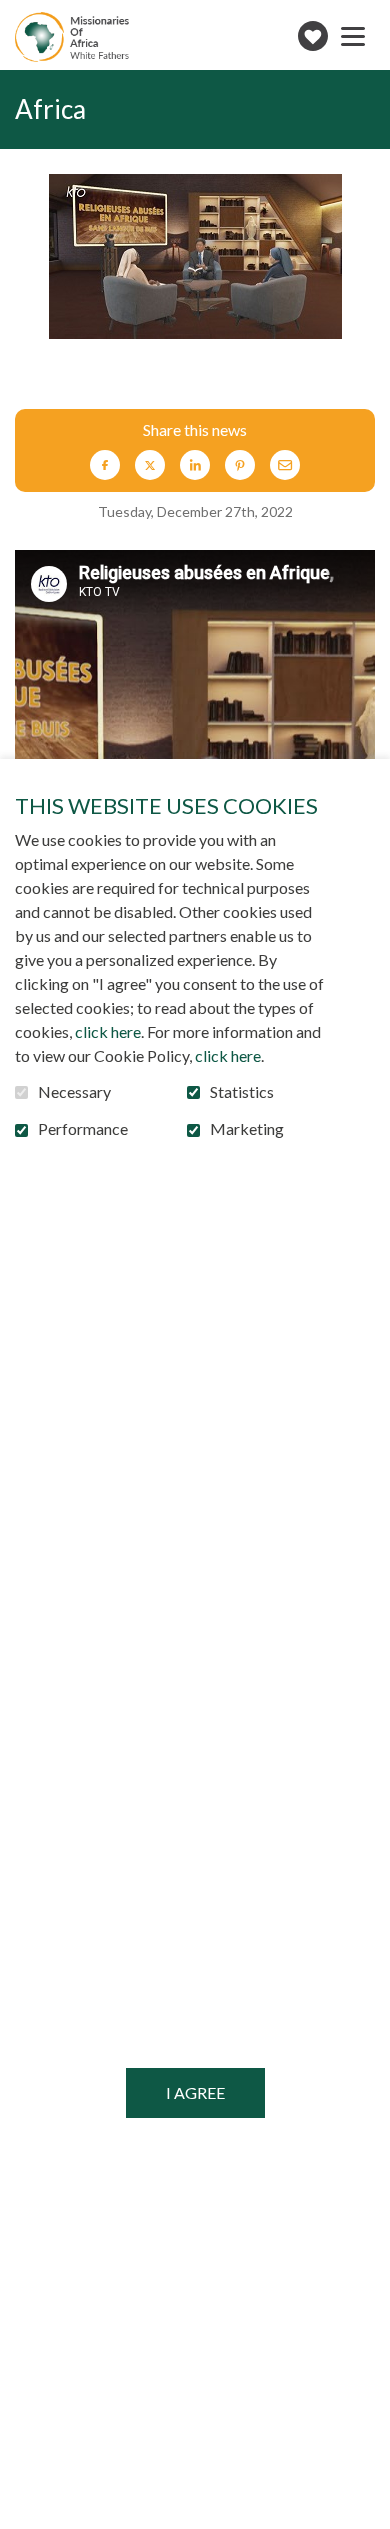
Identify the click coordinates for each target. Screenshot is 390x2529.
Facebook (105, 465)
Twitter (150, 465)
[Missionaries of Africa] (72, 37)
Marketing (247, 1129)
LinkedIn (195, 465)
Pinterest (240, 465)
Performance (83, 1129)
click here (108, 1031)
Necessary (74, 1092)
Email (285, 465)
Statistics (242, 1092)
